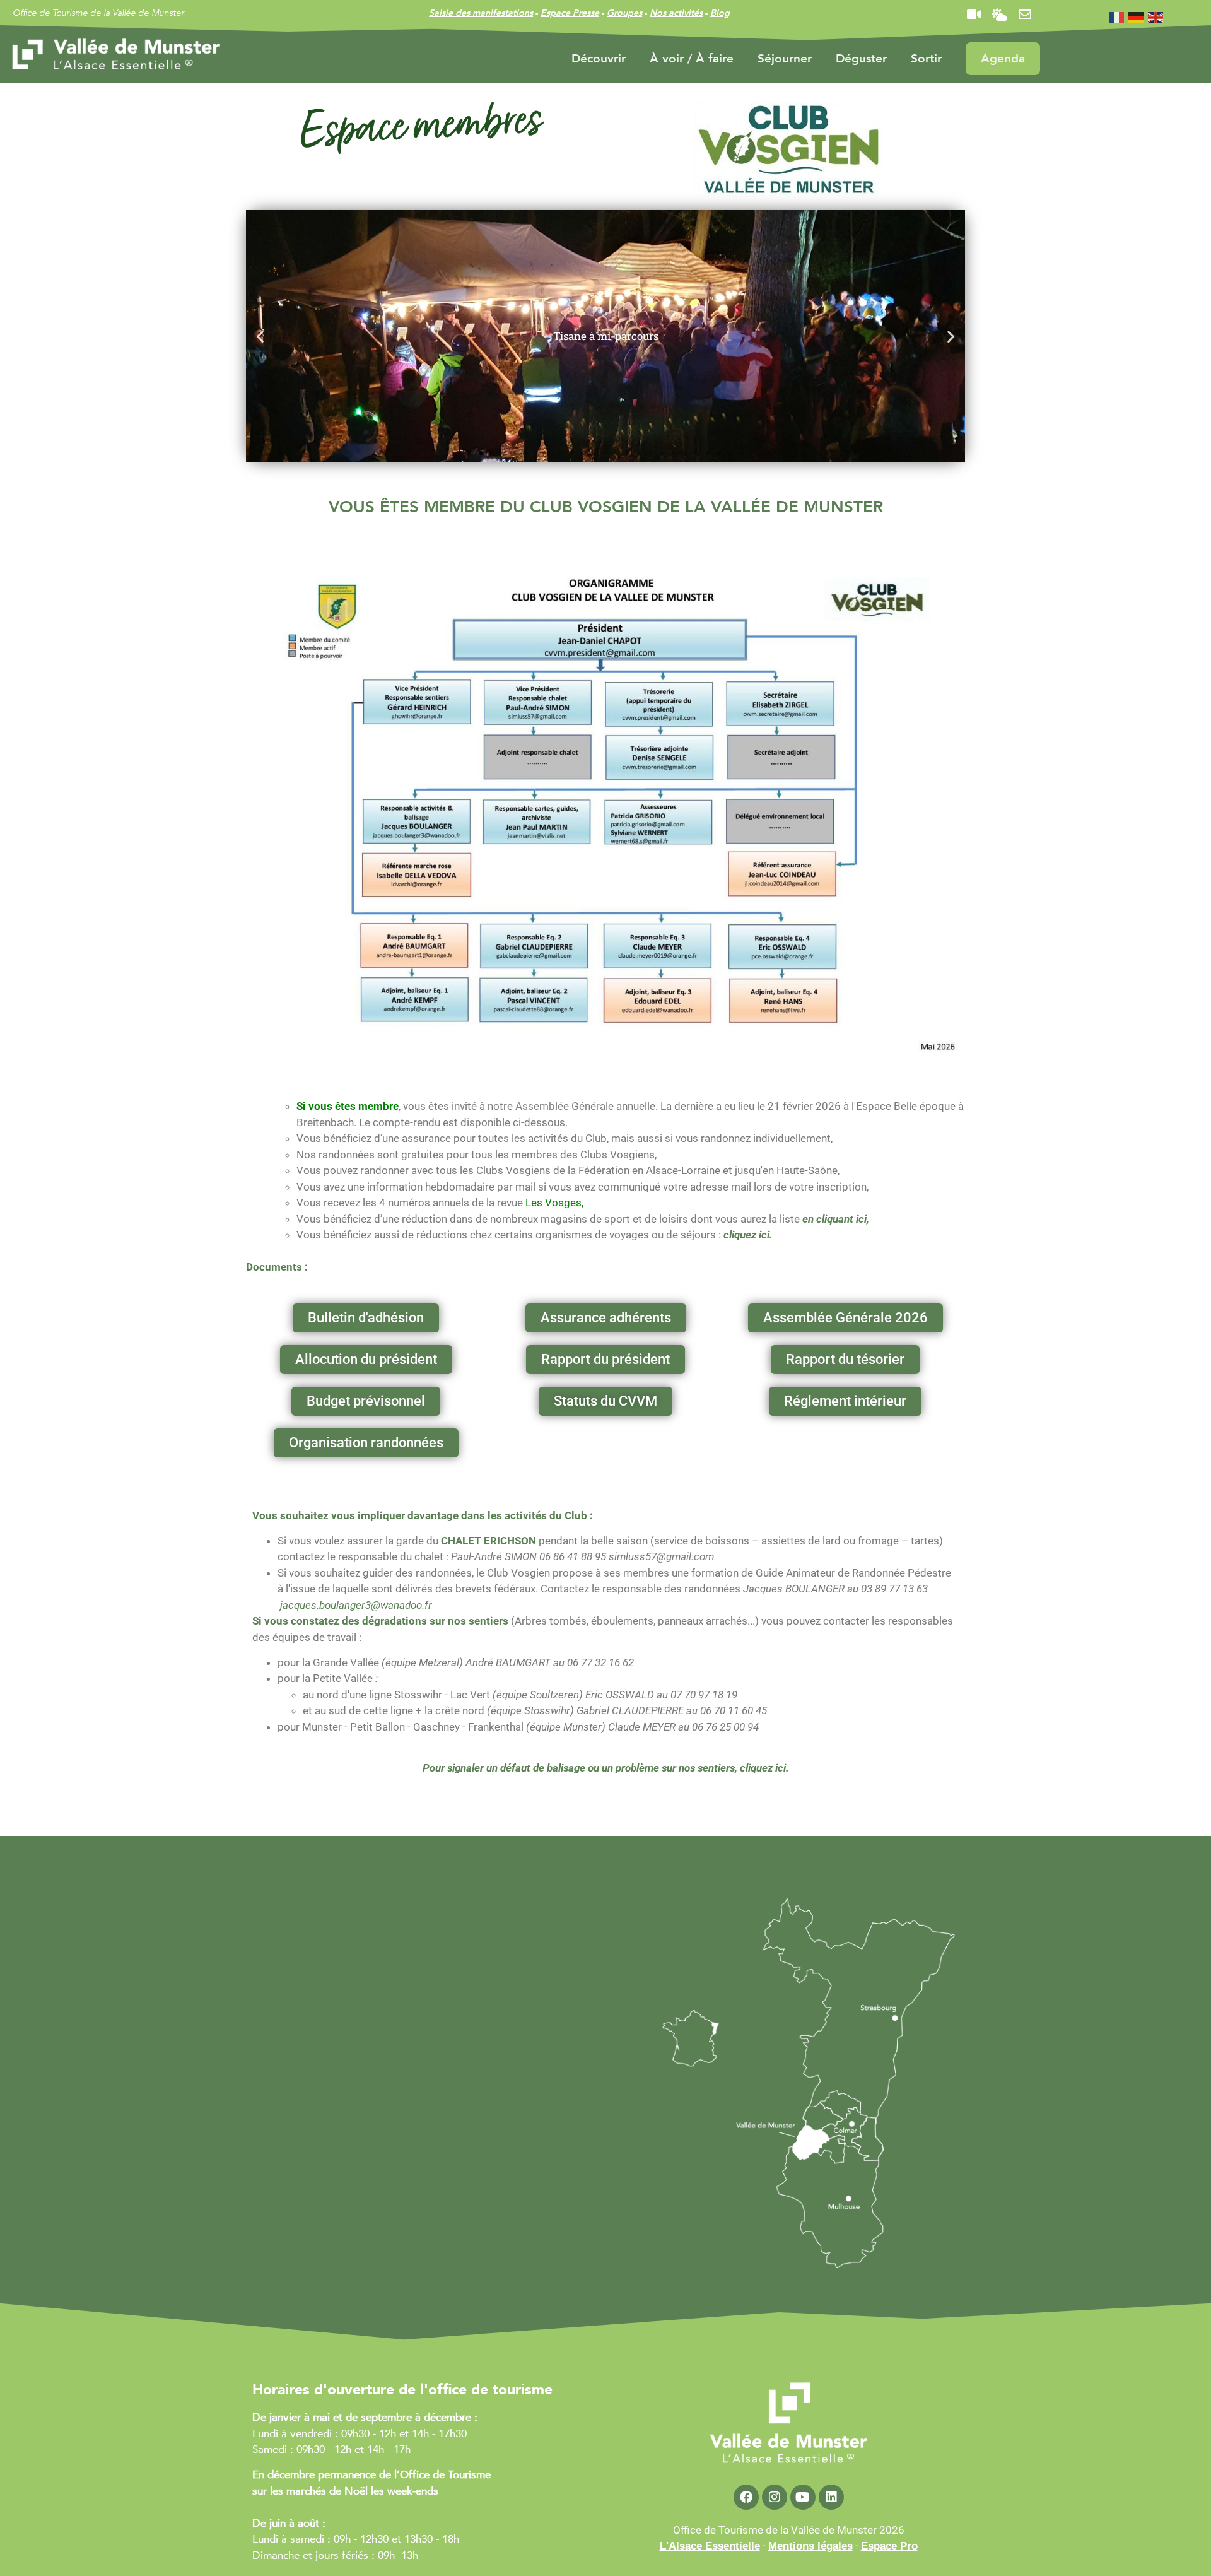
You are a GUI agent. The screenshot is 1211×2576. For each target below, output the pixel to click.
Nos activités (676, 13)
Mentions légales (810, 2546)
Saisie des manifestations (481, 13)
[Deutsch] (1137, 17)
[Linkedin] (831, 2497)
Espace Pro (889, 2546)
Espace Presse (570, 13)
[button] (260, 337)
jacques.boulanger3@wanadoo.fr (356, 1605)
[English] (1156, 17)
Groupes (624, 13)
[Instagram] (775, 2497)
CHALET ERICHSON (488, 1541)
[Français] (1117, 17)
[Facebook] (746, 2497)
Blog (720, 13)
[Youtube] (803, 2497)
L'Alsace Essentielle (710, 2546)
